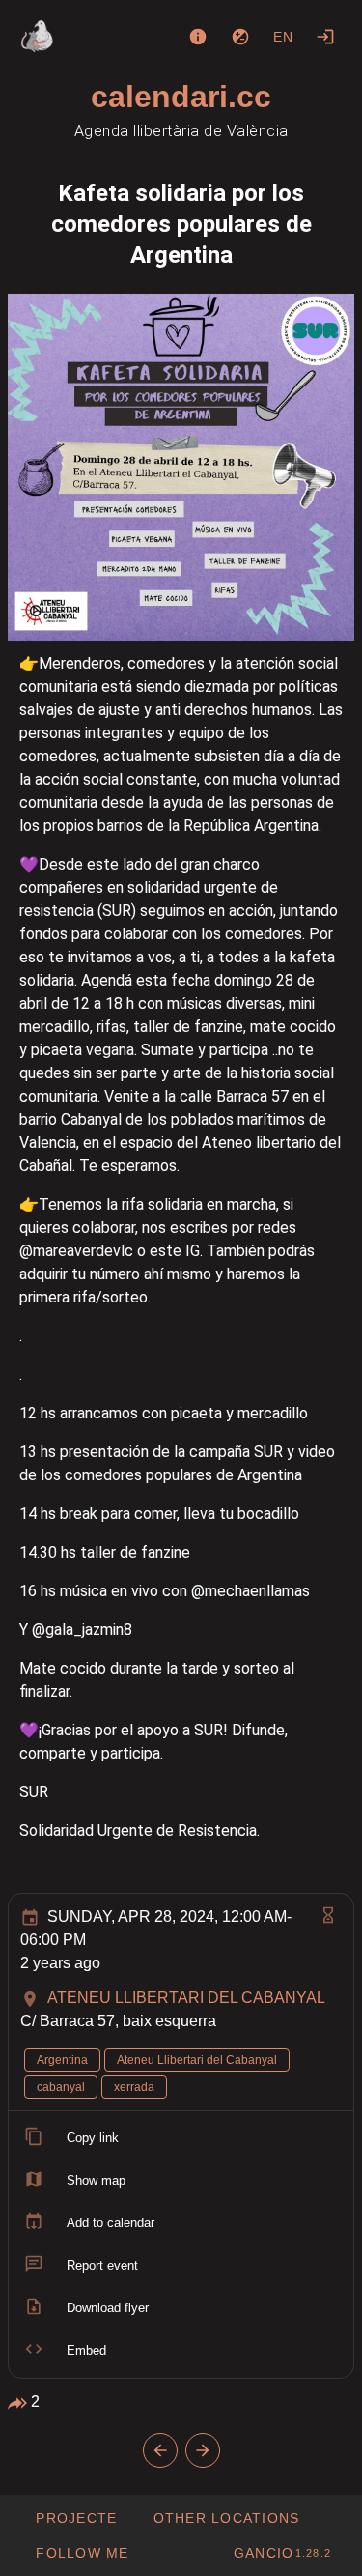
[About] (198, 37)
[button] (225, 2518)
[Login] (325, 37)
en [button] (284, 37)
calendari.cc (181, 97)
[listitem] (181, 2138)
